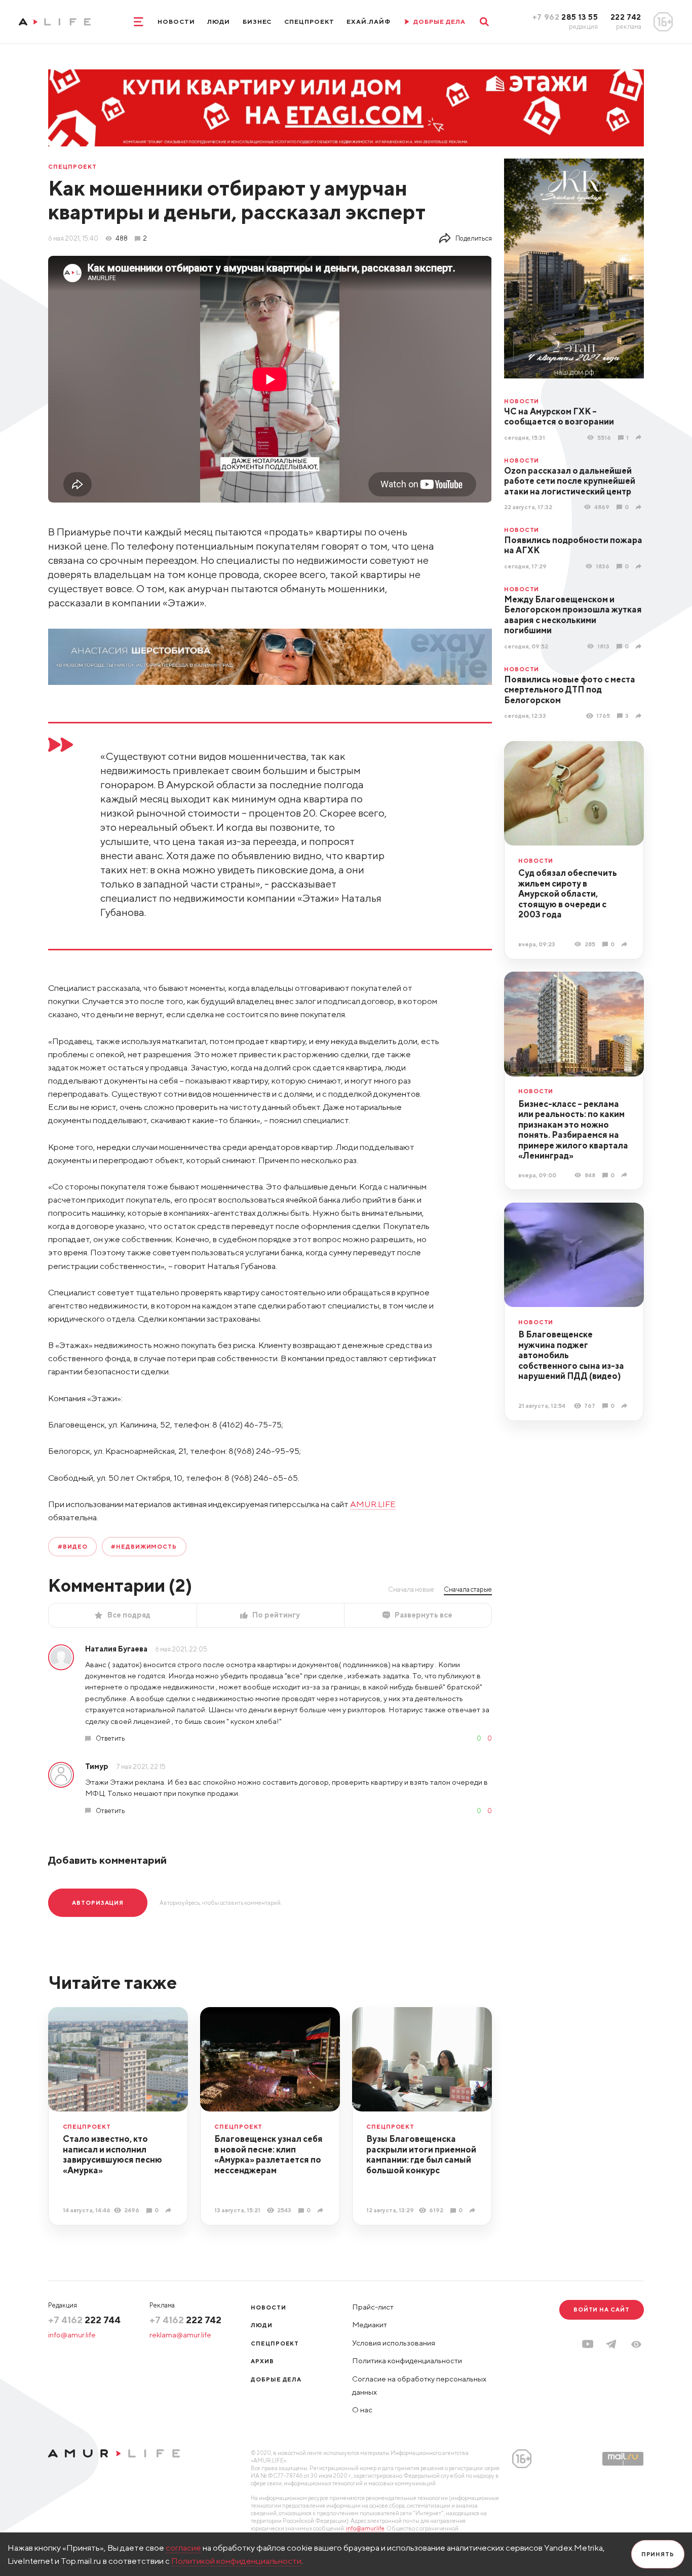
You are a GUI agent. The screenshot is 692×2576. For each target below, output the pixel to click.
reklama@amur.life (180, 2335)
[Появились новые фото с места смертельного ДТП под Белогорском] (640, 716)
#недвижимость (144, 1546)
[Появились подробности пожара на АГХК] (640, 566)
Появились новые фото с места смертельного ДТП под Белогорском (570, 690)
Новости (176, 22)
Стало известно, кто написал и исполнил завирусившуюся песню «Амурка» (112, 2155)
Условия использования (394, 2343)
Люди (219, 22)
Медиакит (370, 2324)
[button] (636, 2344)
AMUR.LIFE (373, 1504)
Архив (262, 2361)
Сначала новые (411, 1589)
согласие (183, 2548)
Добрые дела (276, 2379)
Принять (658, 2554)
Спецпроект (309, 22)
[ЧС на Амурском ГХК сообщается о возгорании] (640, 437)
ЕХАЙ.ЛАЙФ (369, 22)
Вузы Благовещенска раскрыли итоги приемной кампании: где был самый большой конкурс (421, 2155)
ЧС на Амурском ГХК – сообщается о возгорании (559, 417)
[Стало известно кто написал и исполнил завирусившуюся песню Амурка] (170, 2210)
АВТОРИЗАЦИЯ (98, 1902)
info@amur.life (72, 2335)
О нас (362, 2410)
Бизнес (257, 22)
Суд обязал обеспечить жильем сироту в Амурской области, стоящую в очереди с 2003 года (568, 894)
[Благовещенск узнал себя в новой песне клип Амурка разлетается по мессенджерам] (322, 2210)
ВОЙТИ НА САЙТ (602, 2309)
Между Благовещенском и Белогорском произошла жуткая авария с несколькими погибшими (573, 615)
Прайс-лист (373, 2307)
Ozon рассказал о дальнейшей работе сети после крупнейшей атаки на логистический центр (570, 481)
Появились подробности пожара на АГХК (573, 545)
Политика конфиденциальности (407, 2360)
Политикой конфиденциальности (236, 2561)
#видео (72, 1546)
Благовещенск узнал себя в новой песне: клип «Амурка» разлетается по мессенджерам (268, 2155)
